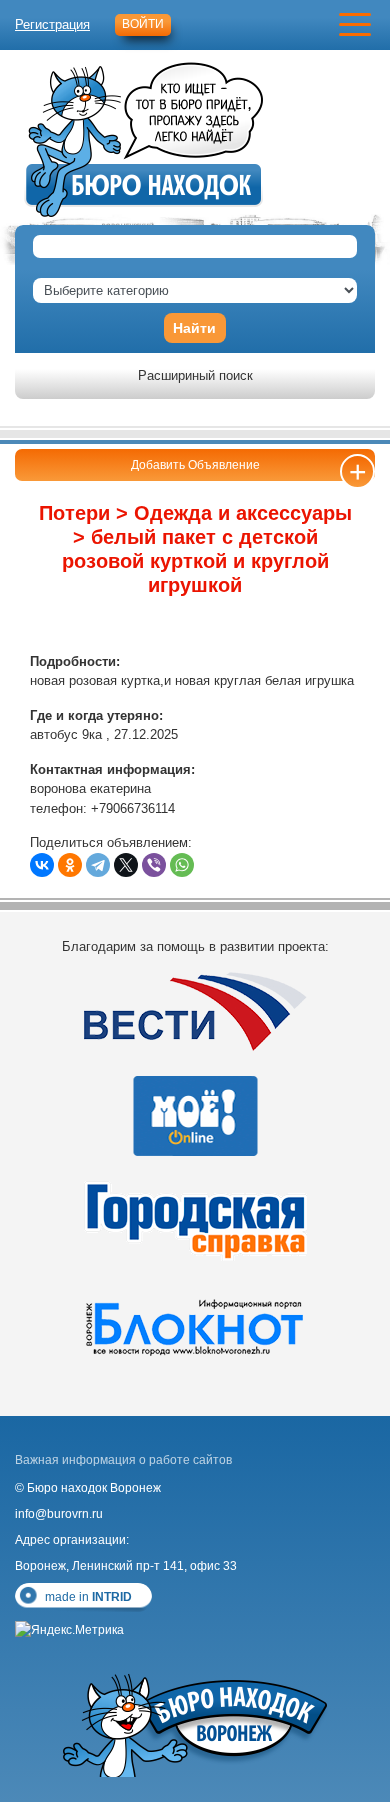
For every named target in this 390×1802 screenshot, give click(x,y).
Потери (74, 513)
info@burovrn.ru (59, 1514)
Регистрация (52, 24)
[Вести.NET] (195, 1011)
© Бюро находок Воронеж (88, 1488)
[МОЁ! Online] (195, 1116)
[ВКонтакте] (42, 865)
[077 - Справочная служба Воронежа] (195, 1221)
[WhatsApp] (182, 865)
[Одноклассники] (70, 865)
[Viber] (154, 865)
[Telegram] (98, 865)
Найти (194, 328)
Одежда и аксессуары (243, 513)
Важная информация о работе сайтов (123, 1460)
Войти (143, 24)
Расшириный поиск (195, 375)
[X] (126, 865)
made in (88, 1597)
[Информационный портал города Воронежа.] (195, 1326)
